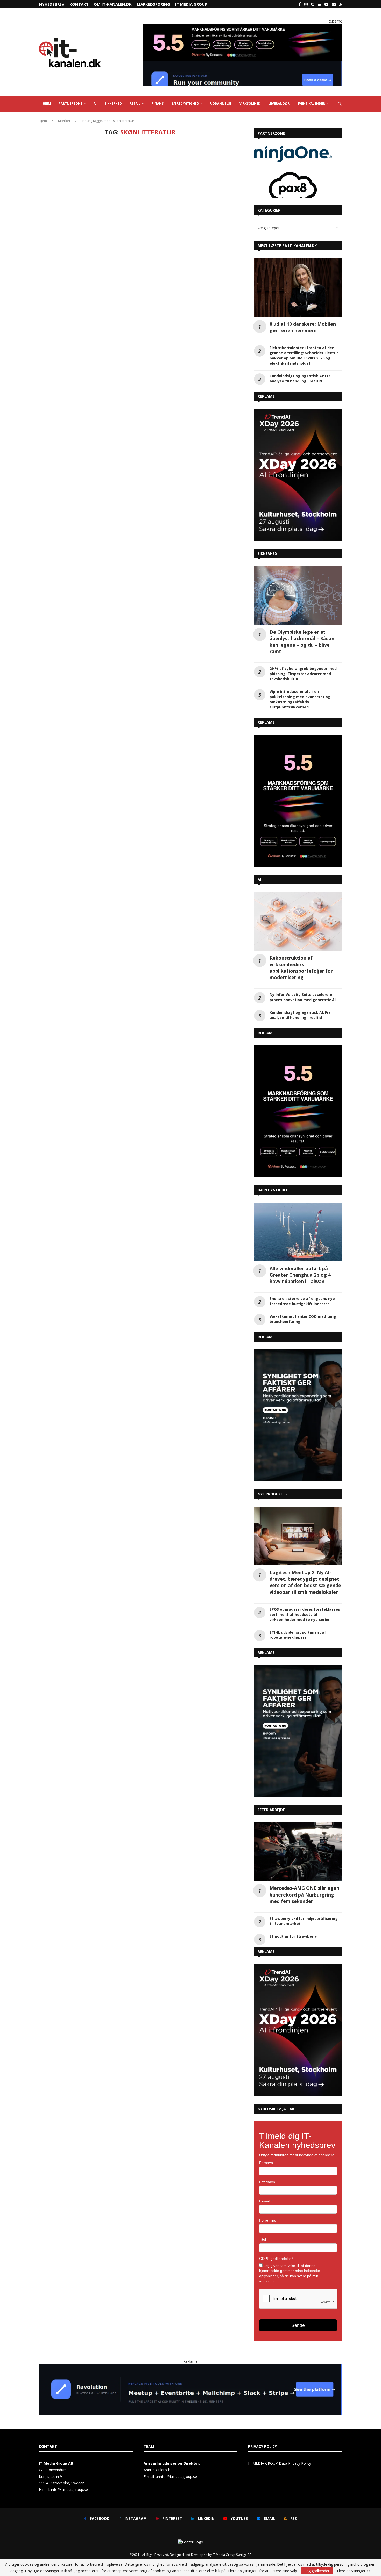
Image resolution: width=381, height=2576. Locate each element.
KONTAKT (79, 4)
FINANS (158, 103)
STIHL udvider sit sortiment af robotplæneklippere (298, 1635)
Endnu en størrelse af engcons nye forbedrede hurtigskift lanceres (302, 1301)
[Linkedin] (319, 4)
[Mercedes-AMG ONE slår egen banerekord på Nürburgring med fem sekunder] (298, 1852)
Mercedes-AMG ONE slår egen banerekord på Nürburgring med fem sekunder (304, 1894)
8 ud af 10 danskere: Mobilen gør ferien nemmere (303, 327)
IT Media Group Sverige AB (232, 2555)
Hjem (43, 121)
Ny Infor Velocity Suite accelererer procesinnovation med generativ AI (303, 997)
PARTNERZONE (70, 103)
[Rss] (341, 4)
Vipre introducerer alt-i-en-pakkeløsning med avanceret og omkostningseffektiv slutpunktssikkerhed (300, 699)
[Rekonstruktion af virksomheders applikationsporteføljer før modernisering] (298, 921)
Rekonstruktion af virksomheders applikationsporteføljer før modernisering (301, 968)
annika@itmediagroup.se (176, 2476)
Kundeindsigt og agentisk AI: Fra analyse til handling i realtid (300, 378)
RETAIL (135, 103)
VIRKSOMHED (250, 103)
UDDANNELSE (221, 103)
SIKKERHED (113, 103)
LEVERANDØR (279, 103)
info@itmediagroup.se (69, 2489)
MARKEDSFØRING (153, 4)
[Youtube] (326, 4)
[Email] (334, 4)
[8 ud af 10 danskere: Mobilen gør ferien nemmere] (298, 288)
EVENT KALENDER (311, 103)
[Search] (340, 104)
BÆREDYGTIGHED (185, 103)
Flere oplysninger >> (354, 2571)
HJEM (47, 103)
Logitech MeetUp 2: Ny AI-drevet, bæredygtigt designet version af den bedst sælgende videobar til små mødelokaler (305, 1582)
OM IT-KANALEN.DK (113, 4)
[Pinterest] (313, 4)
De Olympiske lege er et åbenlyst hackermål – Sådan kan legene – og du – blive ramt (302, 642)
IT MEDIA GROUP (191, 4)
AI (95, 103)
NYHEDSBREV (52, 4)
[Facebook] (300, 4)
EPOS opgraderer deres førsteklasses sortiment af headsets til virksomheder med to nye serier (305, 1614)
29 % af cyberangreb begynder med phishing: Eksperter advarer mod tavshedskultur (303, 674)
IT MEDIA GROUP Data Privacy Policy (280, 2463)
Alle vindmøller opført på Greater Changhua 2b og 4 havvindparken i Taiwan (300, 1275)
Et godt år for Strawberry (293, 1936)
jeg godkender (317, 2571)
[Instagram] (306, 4)
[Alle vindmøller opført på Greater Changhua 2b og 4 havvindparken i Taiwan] (298, 1232)
